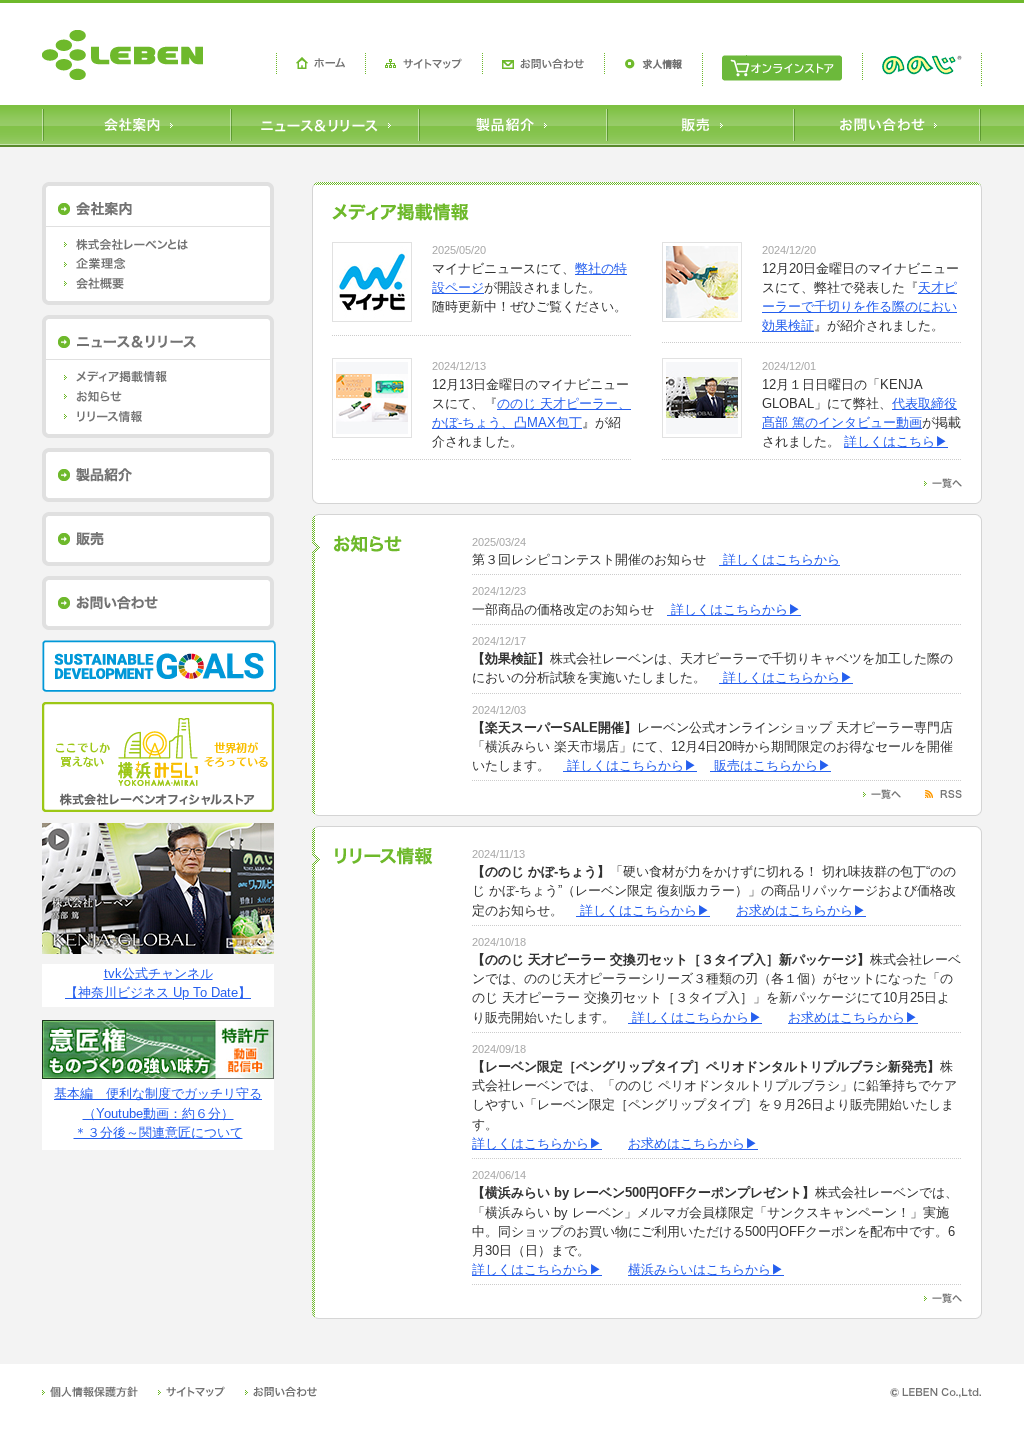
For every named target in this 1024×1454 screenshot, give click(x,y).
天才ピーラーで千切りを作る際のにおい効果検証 (859, 306)
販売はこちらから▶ (770, 765)
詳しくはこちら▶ (896, 441)
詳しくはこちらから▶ (734, 609)
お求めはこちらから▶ (801, 910)
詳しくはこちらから (779, 559)
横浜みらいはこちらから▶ (706, 1269)
